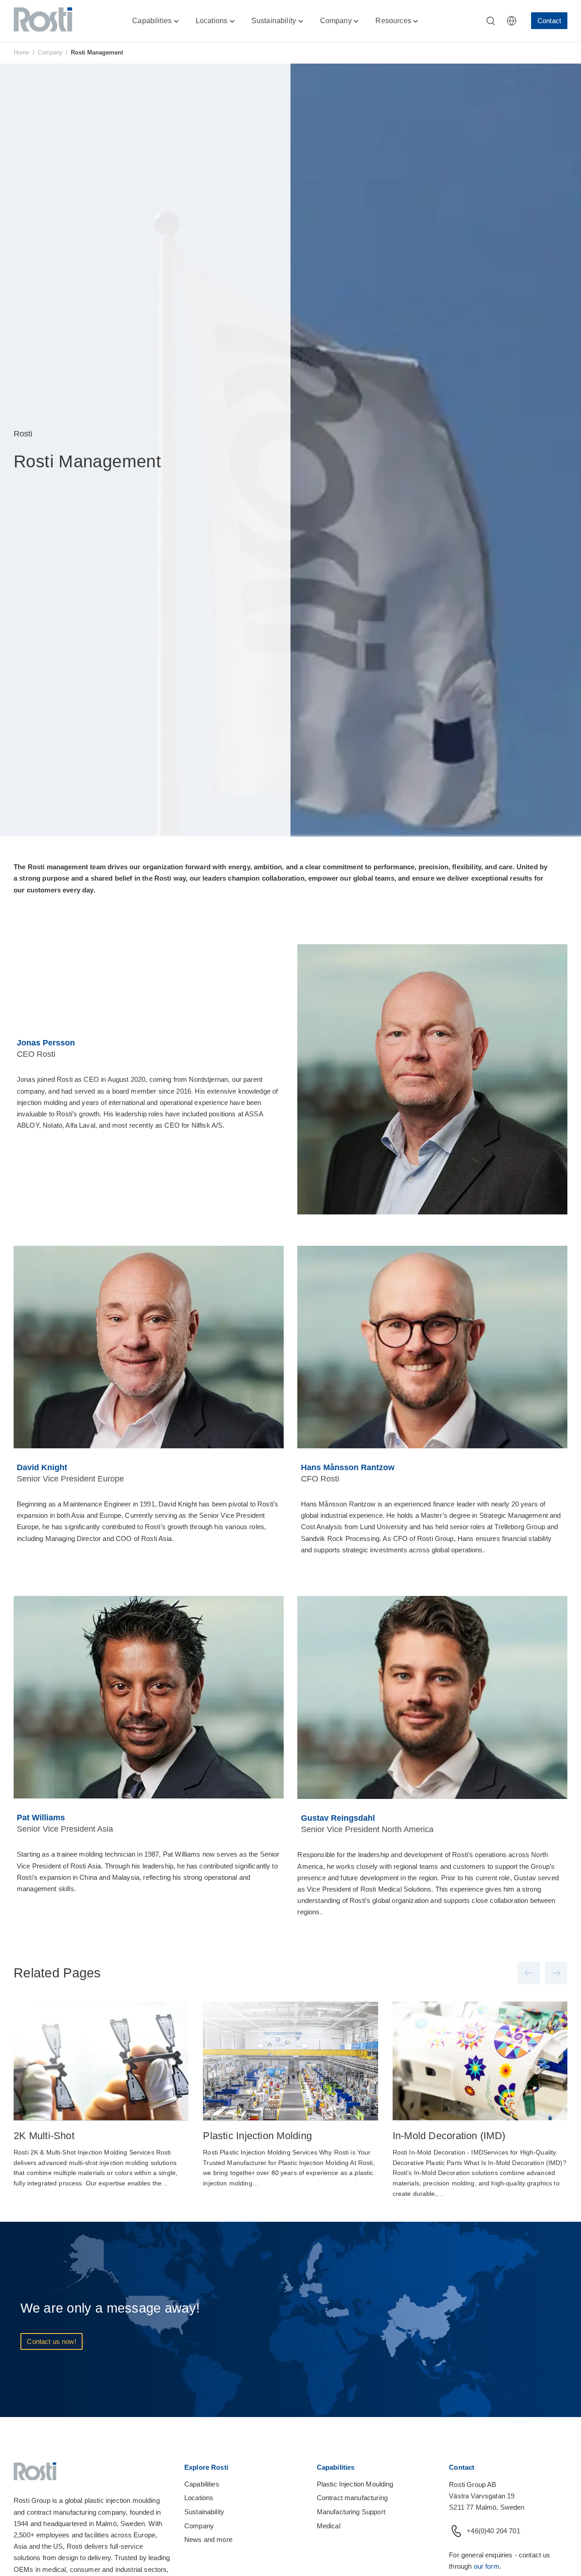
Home (22, 52)
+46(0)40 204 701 (493, 2531)
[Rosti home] (43, 21)
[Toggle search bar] (491, 21)
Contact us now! (51, 2341)
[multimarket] (512, 21)
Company (50, 52)
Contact (549, 21)
